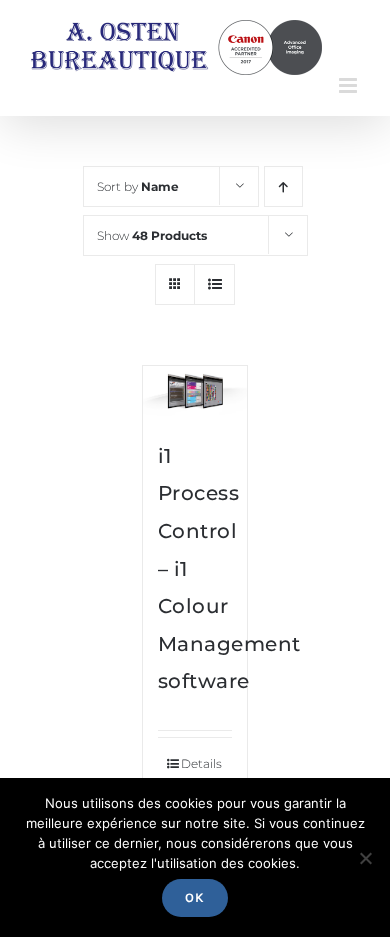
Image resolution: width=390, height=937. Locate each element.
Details (201, 763)
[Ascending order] (283, 186)
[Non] (365, 858)
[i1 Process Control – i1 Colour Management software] (195, 392)
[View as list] (214, 284)
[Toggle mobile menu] (349, 85)
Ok (195, 897)
